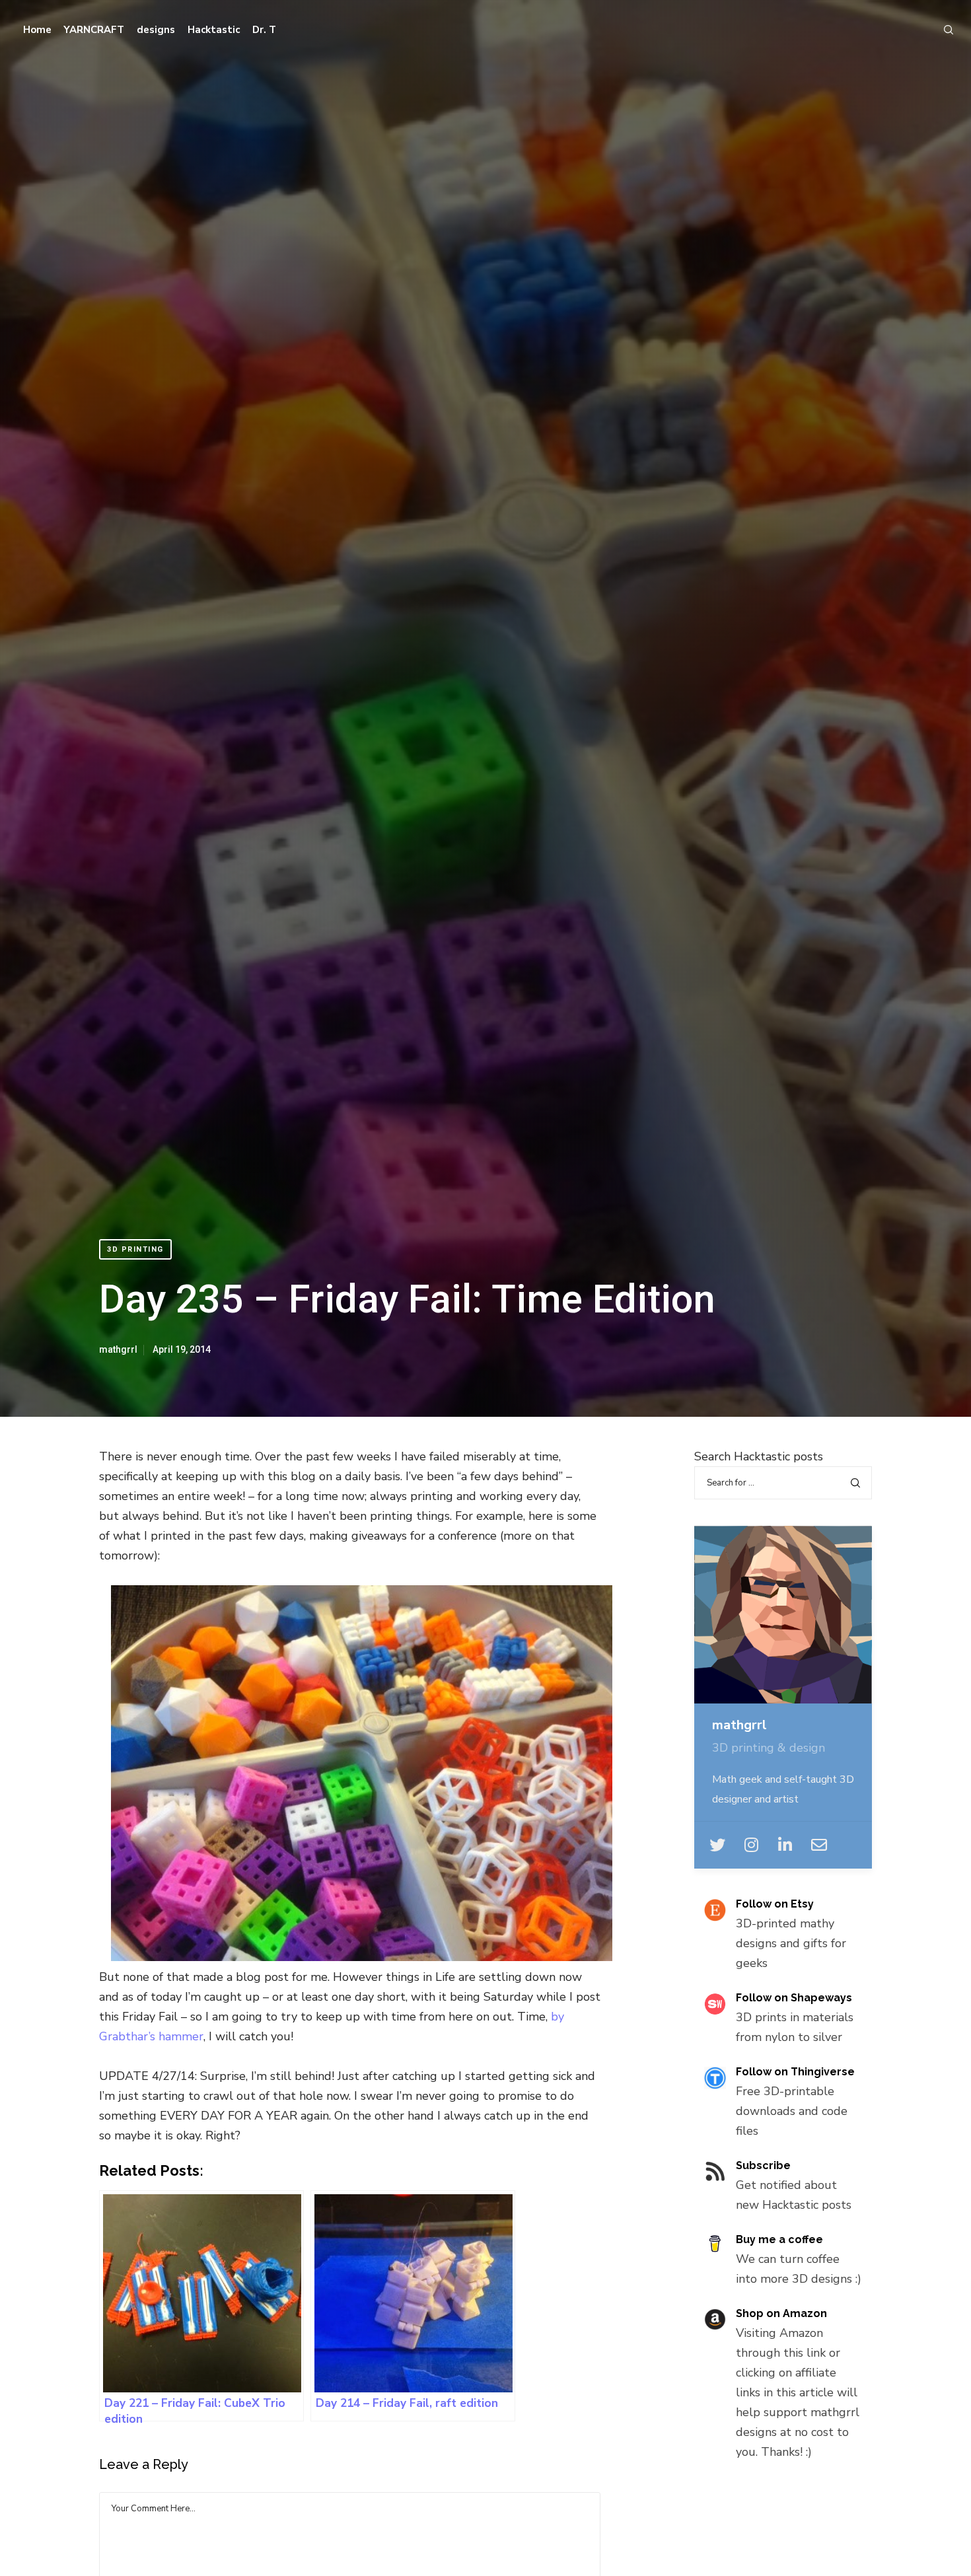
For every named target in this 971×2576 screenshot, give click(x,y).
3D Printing (135, 1249)
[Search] (943, 30)
